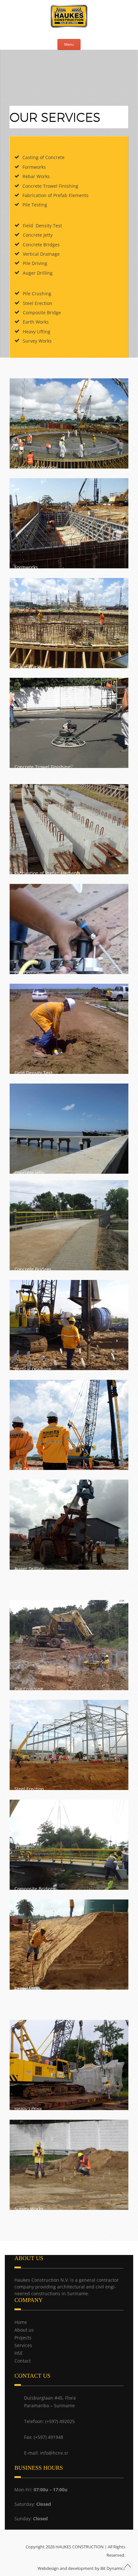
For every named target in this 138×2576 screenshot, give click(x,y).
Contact (23, 2361)
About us (24, 2330)
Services (23, 2345)
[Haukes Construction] (69, 17)
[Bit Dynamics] (7, 2564)
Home (21, 2322)
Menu (69, 44)
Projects (23, 2338)
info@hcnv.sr (54, 2453)
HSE (19, 2353)
